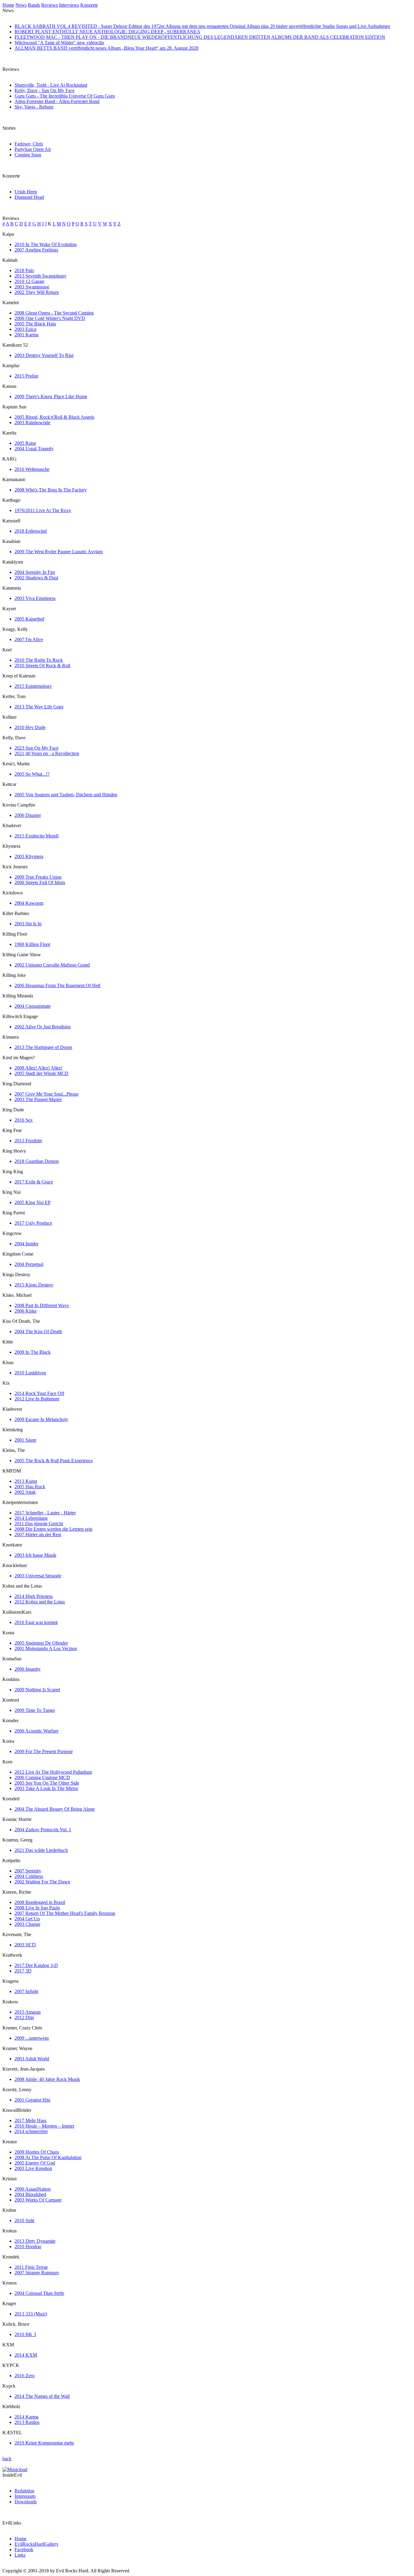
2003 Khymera (29, 856)
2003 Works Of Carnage (38, 2200)
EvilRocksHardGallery (37, 2544)
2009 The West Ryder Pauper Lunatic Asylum (59, 552)
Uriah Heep (26, 192)
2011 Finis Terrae (31, 2267)
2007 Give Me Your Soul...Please (47, 1094)
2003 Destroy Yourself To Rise (44, 355)
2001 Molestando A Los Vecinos (46, 1648)
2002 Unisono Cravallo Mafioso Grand (52, 965)
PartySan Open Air (33, 149)
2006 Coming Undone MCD (42, 1777)
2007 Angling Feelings (36, 250)
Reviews (50, 5)
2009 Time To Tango (35, 1710)
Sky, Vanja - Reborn (34, 107)
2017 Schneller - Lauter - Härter (45, 1513)
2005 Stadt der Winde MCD (42, 1073)
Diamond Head (29, 197)
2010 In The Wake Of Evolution (46, 244)
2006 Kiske (26, 1311)
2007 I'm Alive (29, 639)
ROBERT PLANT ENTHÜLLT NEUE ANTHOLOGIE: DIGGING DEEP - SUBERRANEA (107, 32)
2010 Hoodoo (28, 2247)
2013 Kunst (26, 1481)
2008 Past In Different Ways (42, 1305)
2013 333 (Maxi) (31, 2314)
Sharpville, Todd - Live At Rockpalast (51, 85)
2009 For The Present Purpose (44, 1751)
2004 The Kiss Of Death (38, 1331)
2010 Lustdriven (30, 1373)
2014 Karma (27, 2417)
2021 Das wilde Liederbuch (41, 1850)
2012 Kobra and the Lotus (40, 1602)
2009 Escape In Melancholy (41, 1419)
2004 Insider (27, 1244)
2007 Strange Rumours (37, 2273)
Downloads (26, 2502)
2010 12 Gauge (29, 281)
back (7, 2459)
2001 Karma (27, 335)
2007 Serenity (28, 1871)
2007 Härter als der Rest (38, 1534)
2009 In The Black (33, 1352)
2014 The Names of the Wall (42, 2396)
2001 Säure (25, 1440)
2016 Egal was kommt (36, 1622)
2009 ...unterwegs (32, 2038)
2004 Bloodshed (30, 2194)
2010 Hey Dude (30, 727)
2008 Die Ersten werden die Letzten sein (53, 1529)
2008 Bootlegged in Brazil (40, 1902)
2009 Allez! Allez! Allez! (38, 1068)
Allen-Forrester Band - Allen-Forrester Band (57, 101)
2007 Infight (26, 1991)
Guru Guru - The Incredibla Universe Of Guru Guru (65, 96)
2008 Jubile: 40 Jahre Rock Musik (47, 2079)
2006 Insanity (28, 1669)
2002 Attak (25, 1492)
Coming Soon (28, 155)
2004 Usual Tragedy (34, 449)
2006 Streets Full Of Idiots (40, 882)
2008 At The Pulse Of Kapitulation (48, 2157)
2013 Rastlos (27, 2422)
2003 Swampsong (32, 287)
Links (20, 2555)
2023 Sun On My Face (37, 748)
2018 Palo (24, 270)
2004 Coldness (29, 1876)
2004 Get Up (27, 1919)
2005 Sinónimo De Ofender (41, 1643)
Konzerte (89, 5)
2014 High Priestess (34, 1596)
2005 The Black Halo (35, 324)
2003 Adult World (32, 2059)
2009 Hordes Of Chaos (37, 2152)
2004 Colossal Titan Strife (39, 2293)
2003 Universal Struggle (38, 1576)
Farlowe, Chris (29, 144)
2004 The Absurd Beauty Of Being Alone (55, 1809)
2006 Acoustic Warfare (37, 1731)
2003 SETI (25, 1945)
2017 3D (23, 1971)
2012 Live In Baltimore (37, 1399)
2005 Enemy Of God (35, 2163)
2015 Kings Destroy (34, 1285)
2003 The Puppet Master (38, 1099)
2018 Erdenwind (31, 531)
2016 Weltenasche (32, 469)
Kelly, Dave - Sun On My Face (45, 90)
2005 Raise (25, 443)
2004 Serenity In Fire (35, 572)
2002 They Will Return (37, 292)
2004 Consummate (33, 1006)
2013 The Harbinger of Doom (43, 1047)
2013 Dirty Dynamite (35, 2241)
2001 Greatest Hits (32, 2100)
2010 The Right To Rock (39, 660)
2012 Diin (24, 2017)
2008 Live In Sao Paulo (37, 1908)
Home (8, 5)
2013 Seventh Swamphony (40, 276)
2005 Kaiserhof (29, 619)
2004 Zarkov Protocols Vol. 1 (43, 1830)
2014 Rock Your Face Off (39, 1393)
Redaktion (24, 2491)
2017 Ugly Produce (33, 1223)
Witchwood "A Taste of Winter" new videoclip (59, 43)
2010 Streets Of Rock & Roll (42, 666)
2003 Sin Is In (28, 924)
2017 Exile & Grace (34, 1182)
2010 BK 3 (25, 2334)
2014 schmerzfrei (31, 2131)
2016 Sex (24, 1120)
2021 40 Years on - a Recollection (47, 753)
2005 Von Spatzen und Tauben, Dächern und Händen (66, 795)
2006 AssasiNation (33, 2189)
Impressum (25, 2496)
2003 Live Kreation (33, 2168)
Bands (34, 5)
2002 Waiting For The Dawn (42, 1882)
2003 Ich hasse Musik (35, 1555)
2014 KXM (26, 2355)
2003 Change (27, 1924)
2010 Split (24, 2220)
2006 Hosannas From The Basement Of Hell (57, 985)
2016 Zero (25, 2376)
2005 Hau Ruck (30, 1487)
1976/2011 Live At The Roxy (43, 510)
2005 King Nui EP (33, 1202)
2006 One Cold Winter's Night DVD (50, 318)
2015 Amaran (28, 2012)
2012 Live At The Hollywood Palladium (53, 1772)
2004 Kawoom (29, 903)
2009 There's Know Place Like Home (51, 396)
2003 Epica (25, 329)
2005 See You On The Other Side (47, 1783)
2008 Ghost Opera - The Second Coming (54, 313)
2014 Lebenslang (31, 1518)
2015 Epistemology (33, 686)
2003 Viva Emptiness (35, 598)
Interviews (69, 5)
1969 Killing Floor (32, 944)
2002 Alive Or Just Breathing (43, 1027)
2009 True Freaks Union (38, 877)
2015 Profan (26, 376)
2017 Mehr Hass (30, 2120)
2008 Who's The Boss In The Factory (51, 490)
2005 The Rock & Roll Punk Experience (54, 1461)
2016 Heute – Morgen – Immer (44, 2126)
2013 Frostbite (28, 1141)
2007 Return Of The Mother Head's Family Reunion (65, 1913)
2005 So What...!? (32, 774)
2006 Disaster (28, 815)
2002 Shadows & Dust (36, 578)
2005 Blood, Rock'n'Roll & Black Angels (54, 417)
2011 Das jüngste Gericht (39, 1524)
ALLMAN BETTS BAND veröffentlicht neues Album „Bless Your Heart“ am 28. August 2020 (107, 48)
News (21, 5)
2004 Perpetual (29, 1264)
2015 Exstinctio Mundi (37, 836)
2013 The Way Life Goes (39, 707)
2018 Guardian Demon (37, 1161)
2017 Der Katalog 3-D (36, 1965)
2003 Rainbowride (32, 423)
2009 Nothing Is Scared (37, 1690)
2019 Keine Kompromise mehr (44, 2443)
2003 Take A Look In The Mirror (46, 1788)
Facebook (24, 2549)
